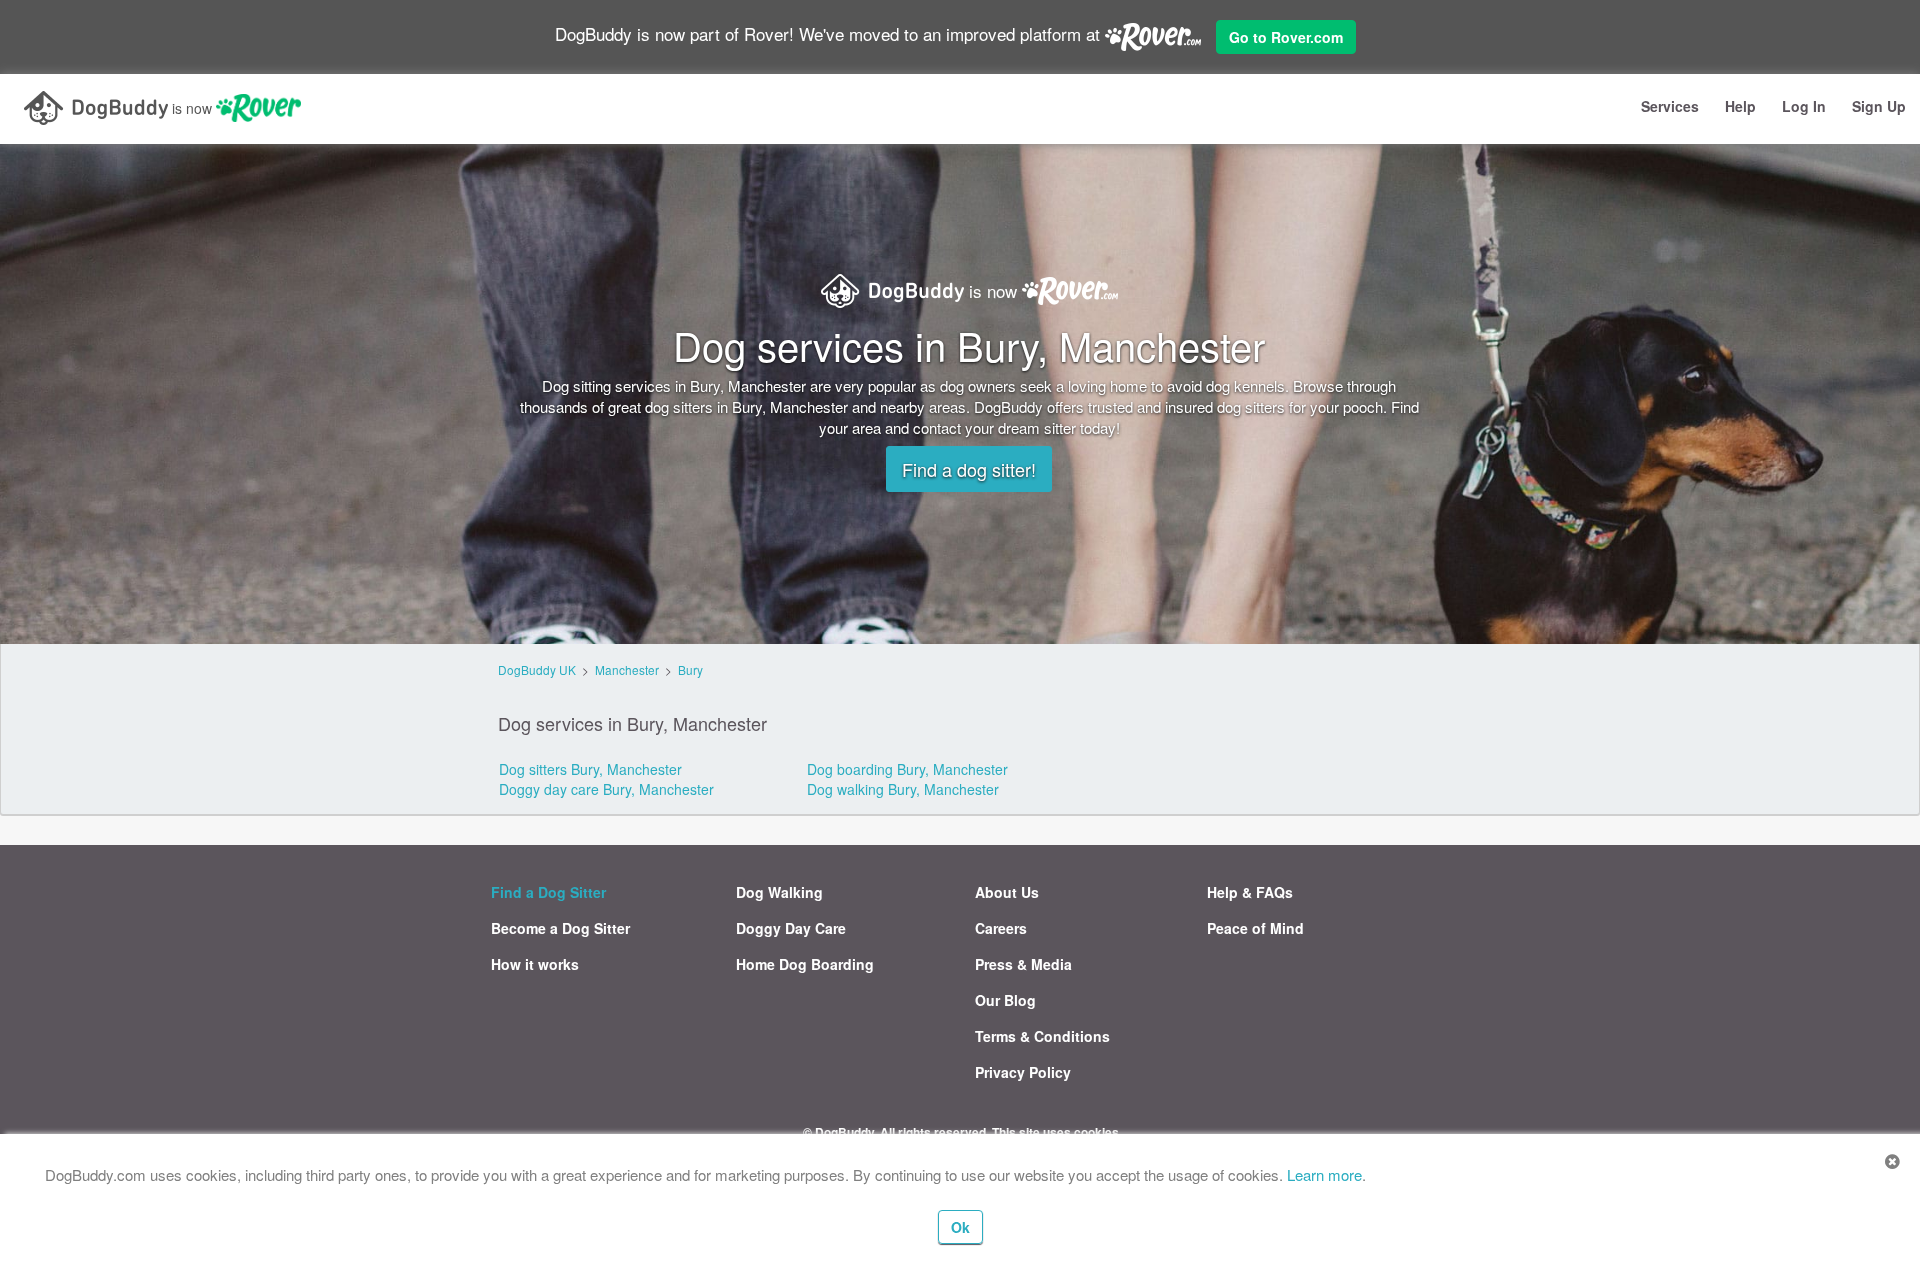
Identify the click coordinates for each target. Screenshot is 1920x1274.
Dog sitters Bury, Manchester (590, 769)
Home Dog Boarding (805, 964)
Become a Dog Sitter (560, 928)
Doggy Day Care (791, 928)
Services (1670, 106)
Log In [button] (1804, 106)
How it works (535, 964)
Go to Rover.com (1286, 37)
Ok (960, 1227)
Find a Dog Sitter (548, 892)
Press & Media (1023, 964)
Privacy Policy (1023, 1072)
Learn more (1324, 1174)
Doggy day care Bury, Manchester (606, 789)
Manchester (627, 669)
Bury (690, 669)
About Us (1007, 892)
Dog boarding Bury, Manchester (907, 769)
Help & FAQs (1250, 892)
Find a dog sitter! (969, 469)
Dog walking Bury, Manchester (903, 789)
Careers (1001, 928)
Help (1740, 106)
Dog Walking (779, 892)
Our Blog (1005, 1000)
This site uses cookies (1055, 1132)
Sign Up (1879, 106)
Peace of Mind (1255, 928)
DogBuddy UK (537, 669)
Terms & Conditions (1042, 1036)
